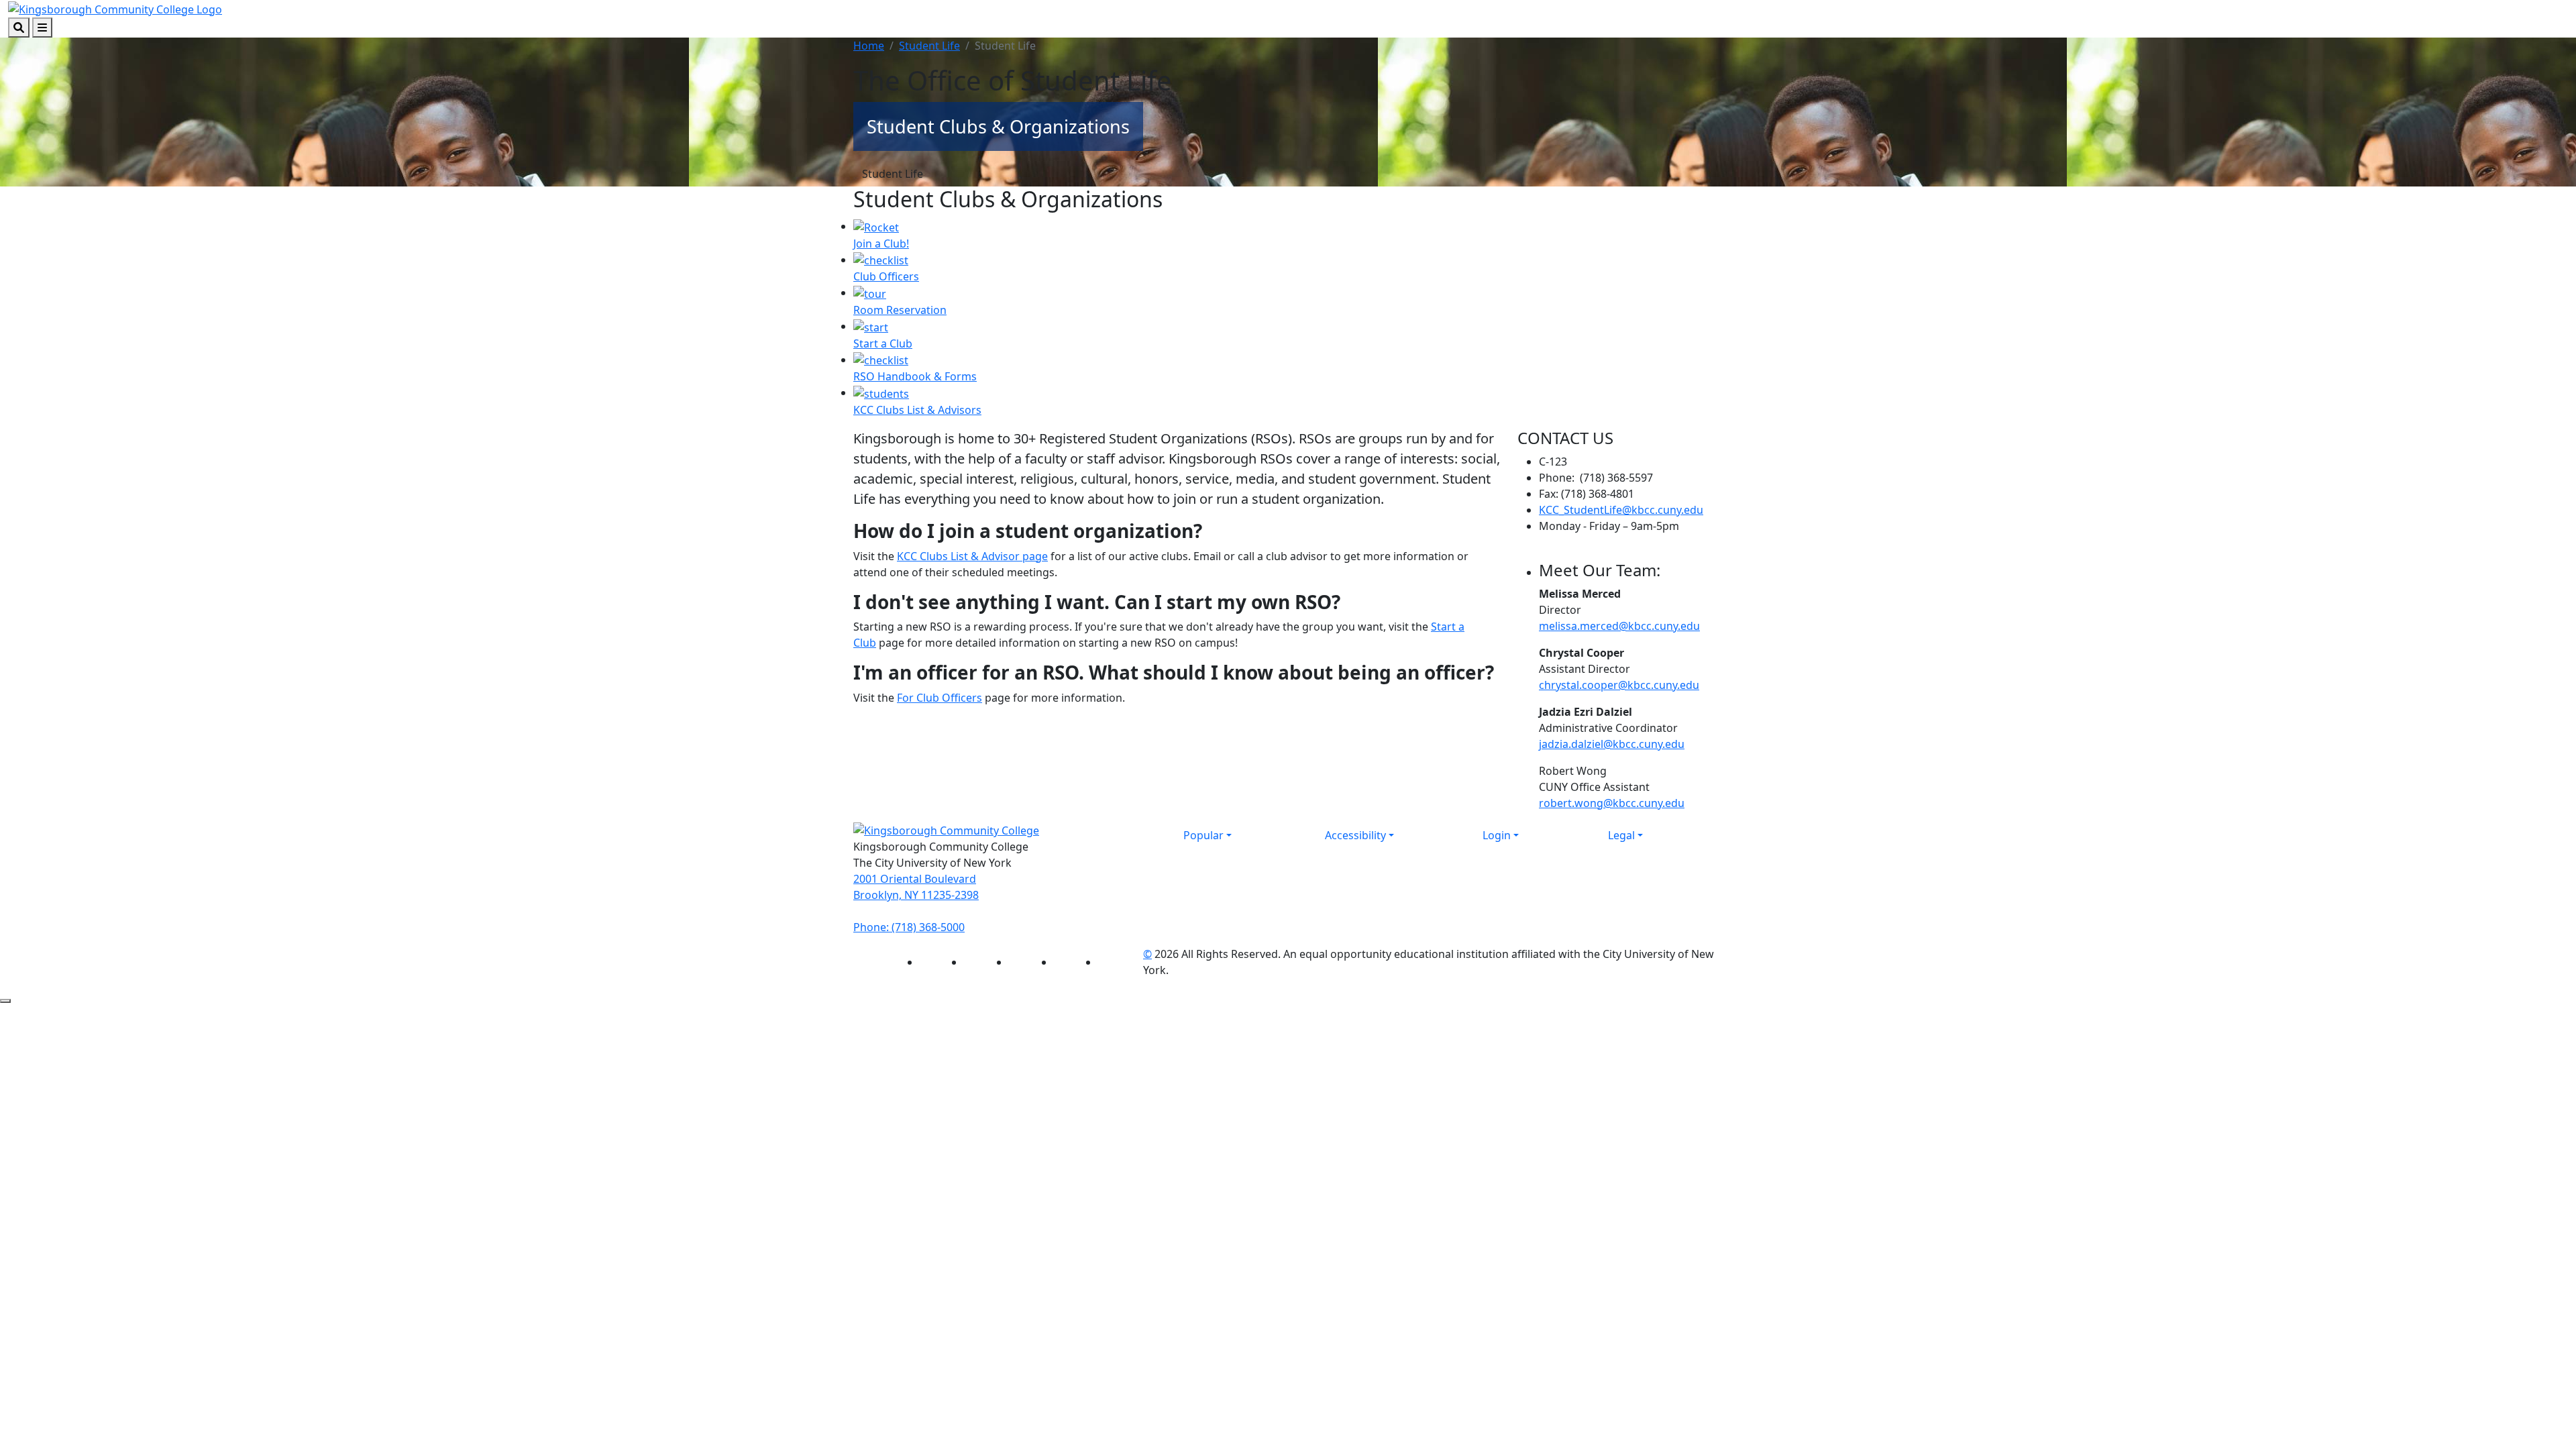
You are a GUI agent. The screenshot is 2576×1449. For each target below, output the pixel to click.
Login (1497, 835)
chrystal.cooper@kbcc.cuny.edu (1619, 685)
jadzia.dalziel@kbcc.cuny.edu (1612, 744)
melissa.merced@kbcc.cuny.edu (1619, 626)
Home (869, 46)
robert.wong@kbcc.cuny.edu (1612, 803)
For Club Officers (940, 698)
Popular (1203, 835)
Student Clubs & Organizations (998, 126)
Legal (1621, 835)
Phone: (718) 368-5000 (909, 927)
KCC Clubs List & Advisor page (972, 556)
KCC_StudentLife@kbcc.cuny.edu (1621, 510)
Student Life (929, 46)
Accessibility (1355, 835)
